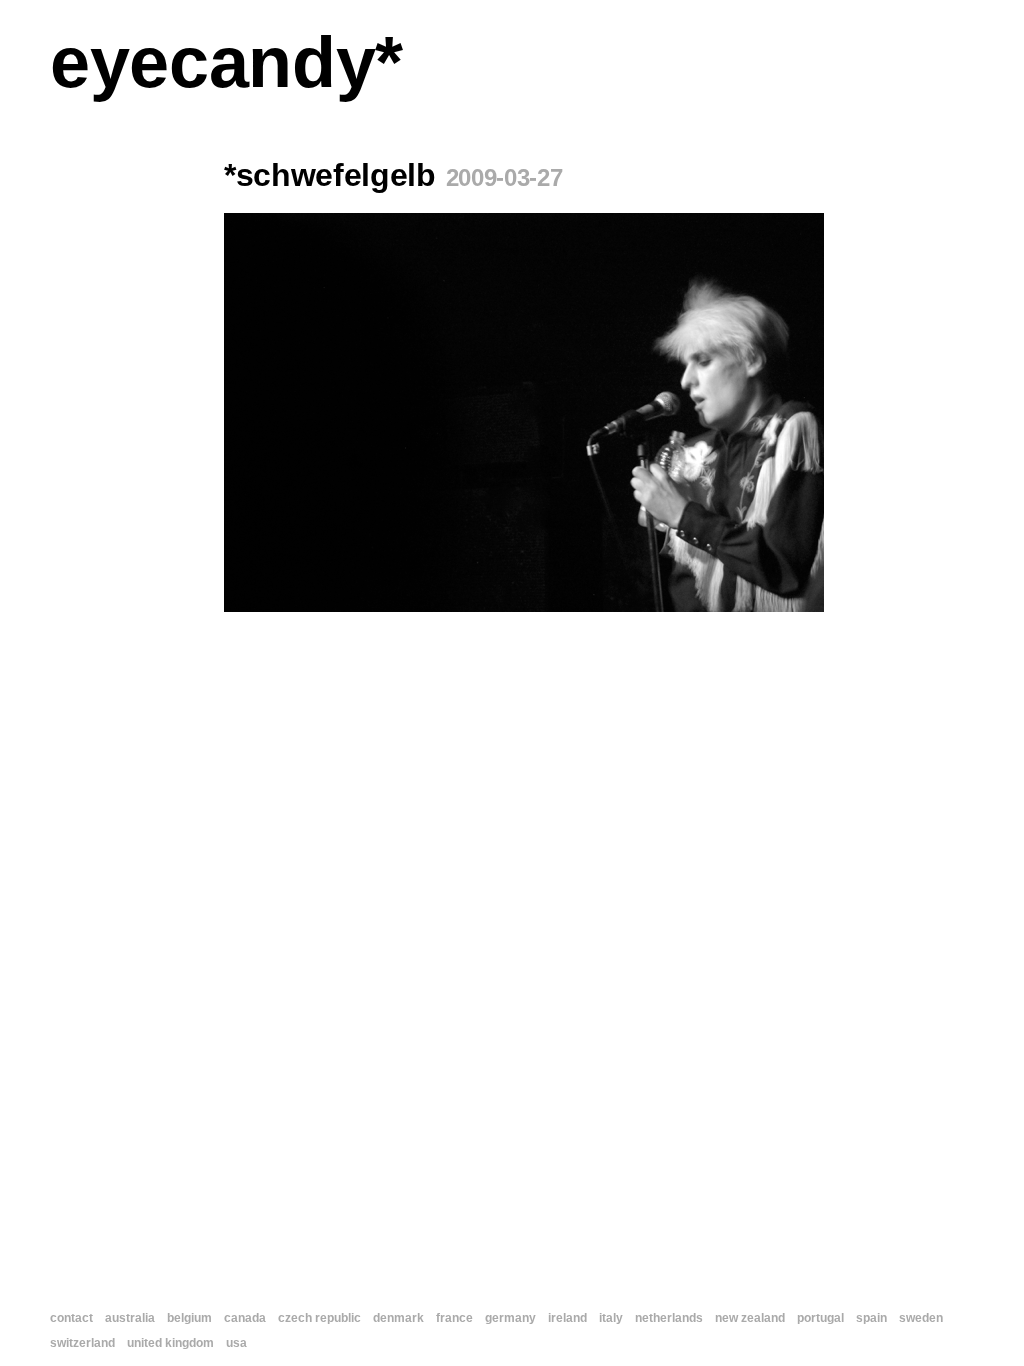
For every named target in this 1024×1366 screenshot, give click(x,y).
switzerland (82, 1343)
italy (611, 1318)
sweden (921, 1318)
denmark (398, 1318)
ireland (567, 1318)
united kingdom (170, 1343)
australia (130, 1318)
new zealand (750, 1318)
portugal (820, 1318)
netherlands (669, 1318)
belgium (189, 1318)
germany (510, 1318)
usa (236, 1343)
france (454, 1318)
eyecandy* (226, 62)
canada (245, 1318)
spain (871, 1318)
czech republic (319, 1318)
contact (71, 1318)
